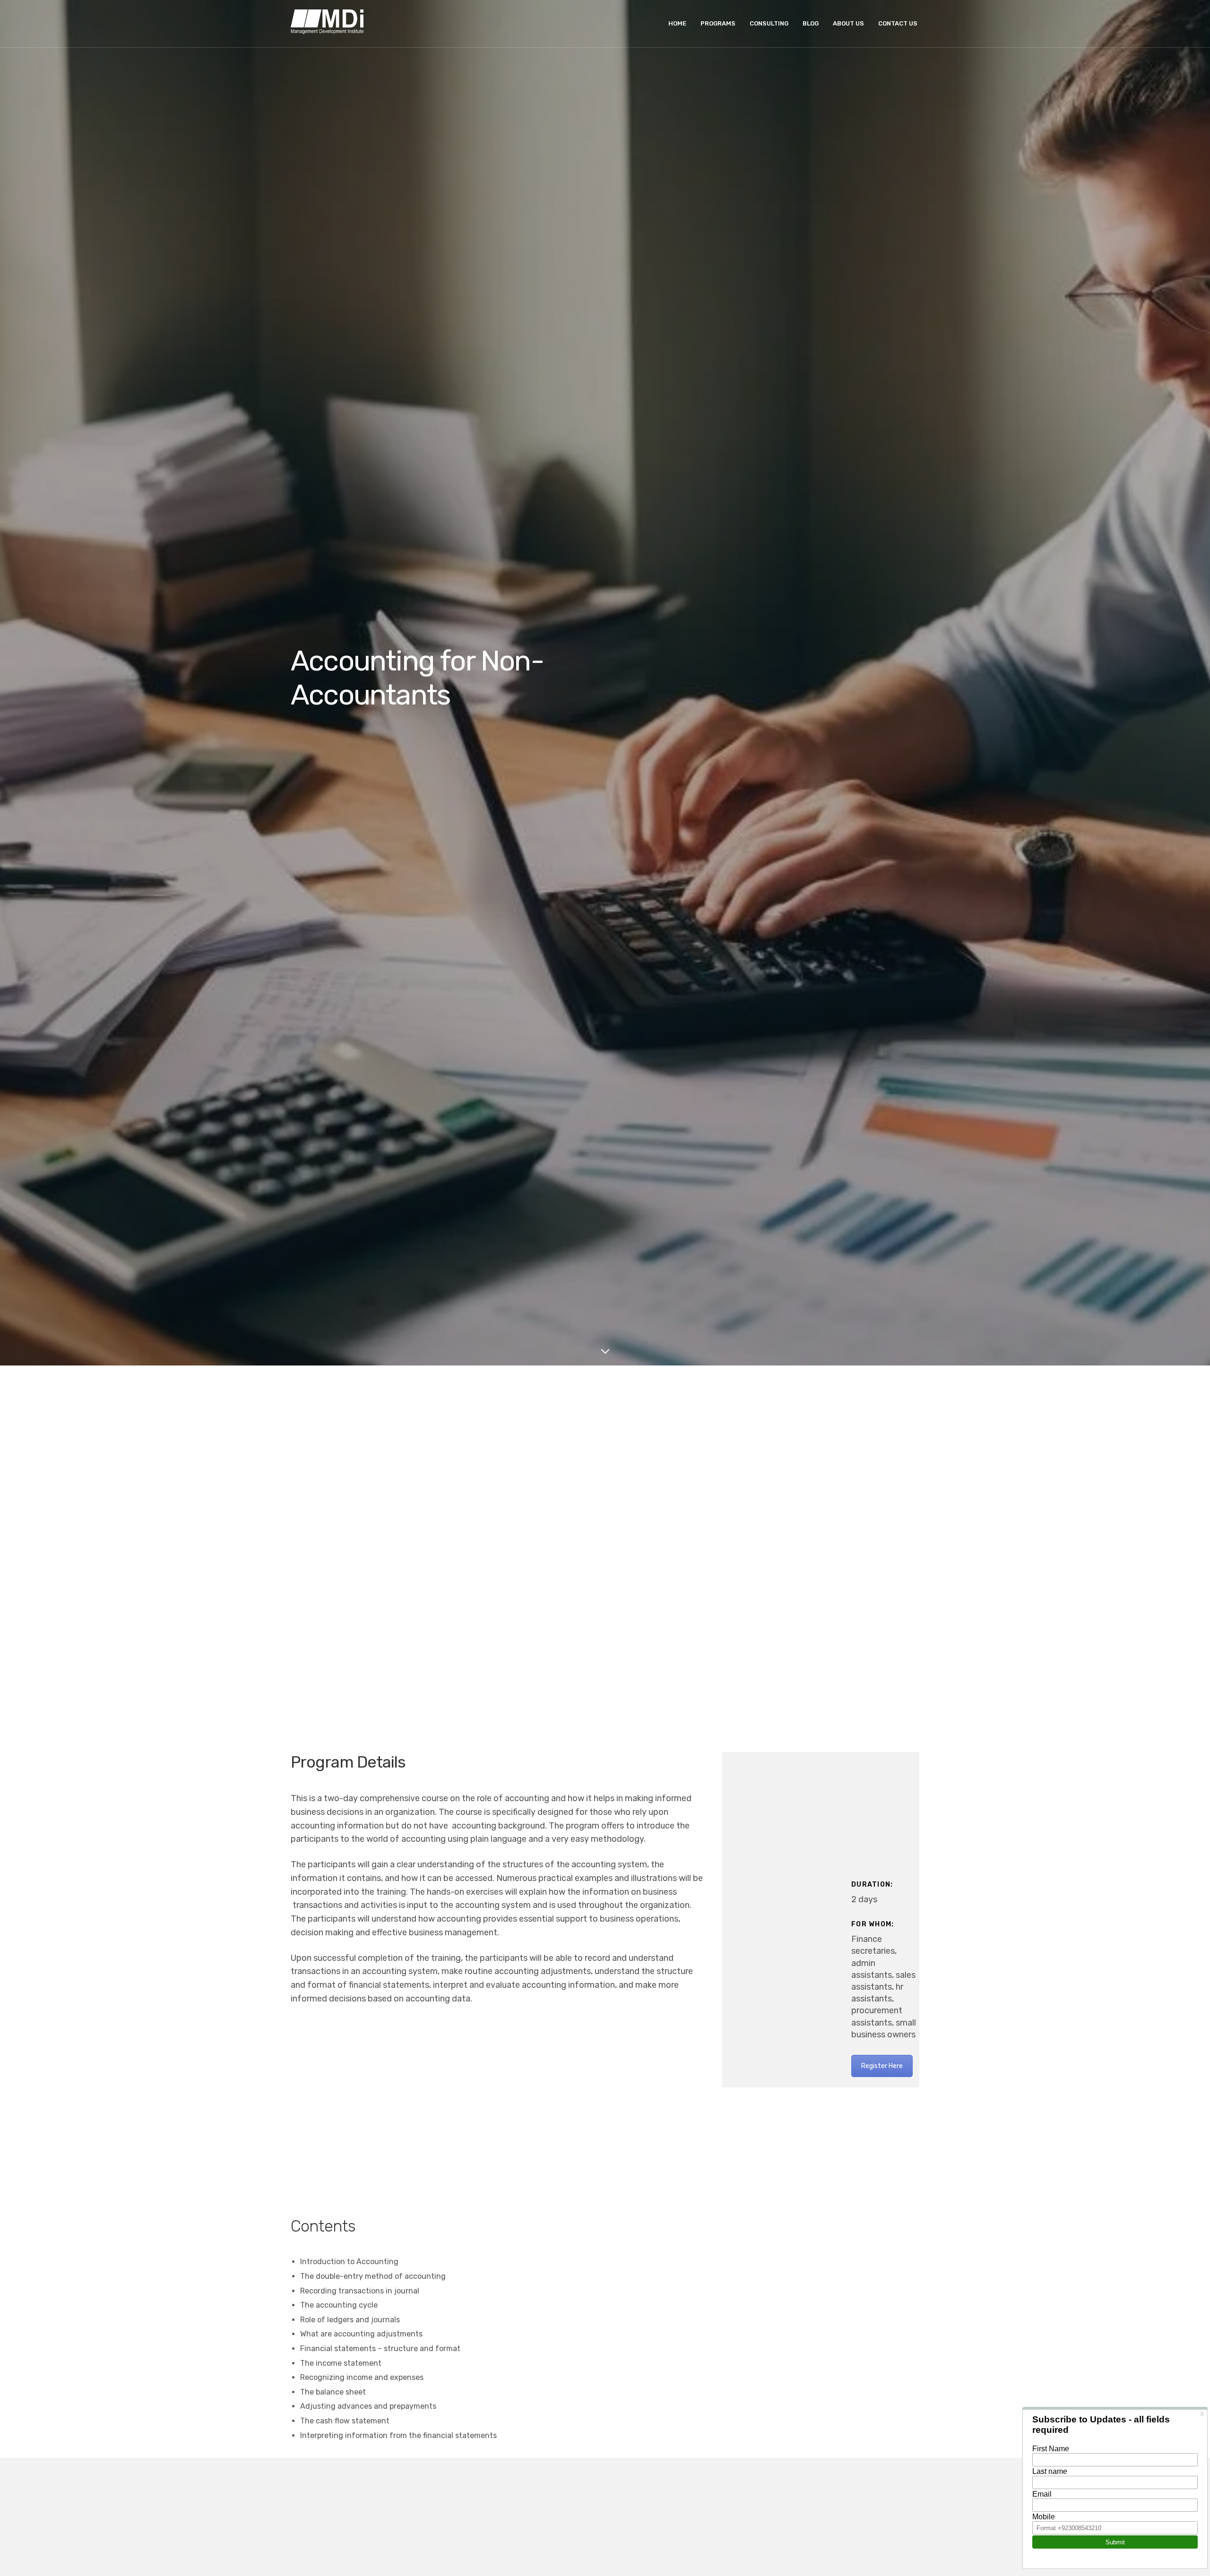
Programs (718, 23)
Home (677, 23)
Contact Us (898, 23)
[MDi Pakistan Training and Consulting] (327, 24)
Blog (811, 23)
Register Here (882, 2066)
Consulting (769, 23)
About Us (848, 23)
